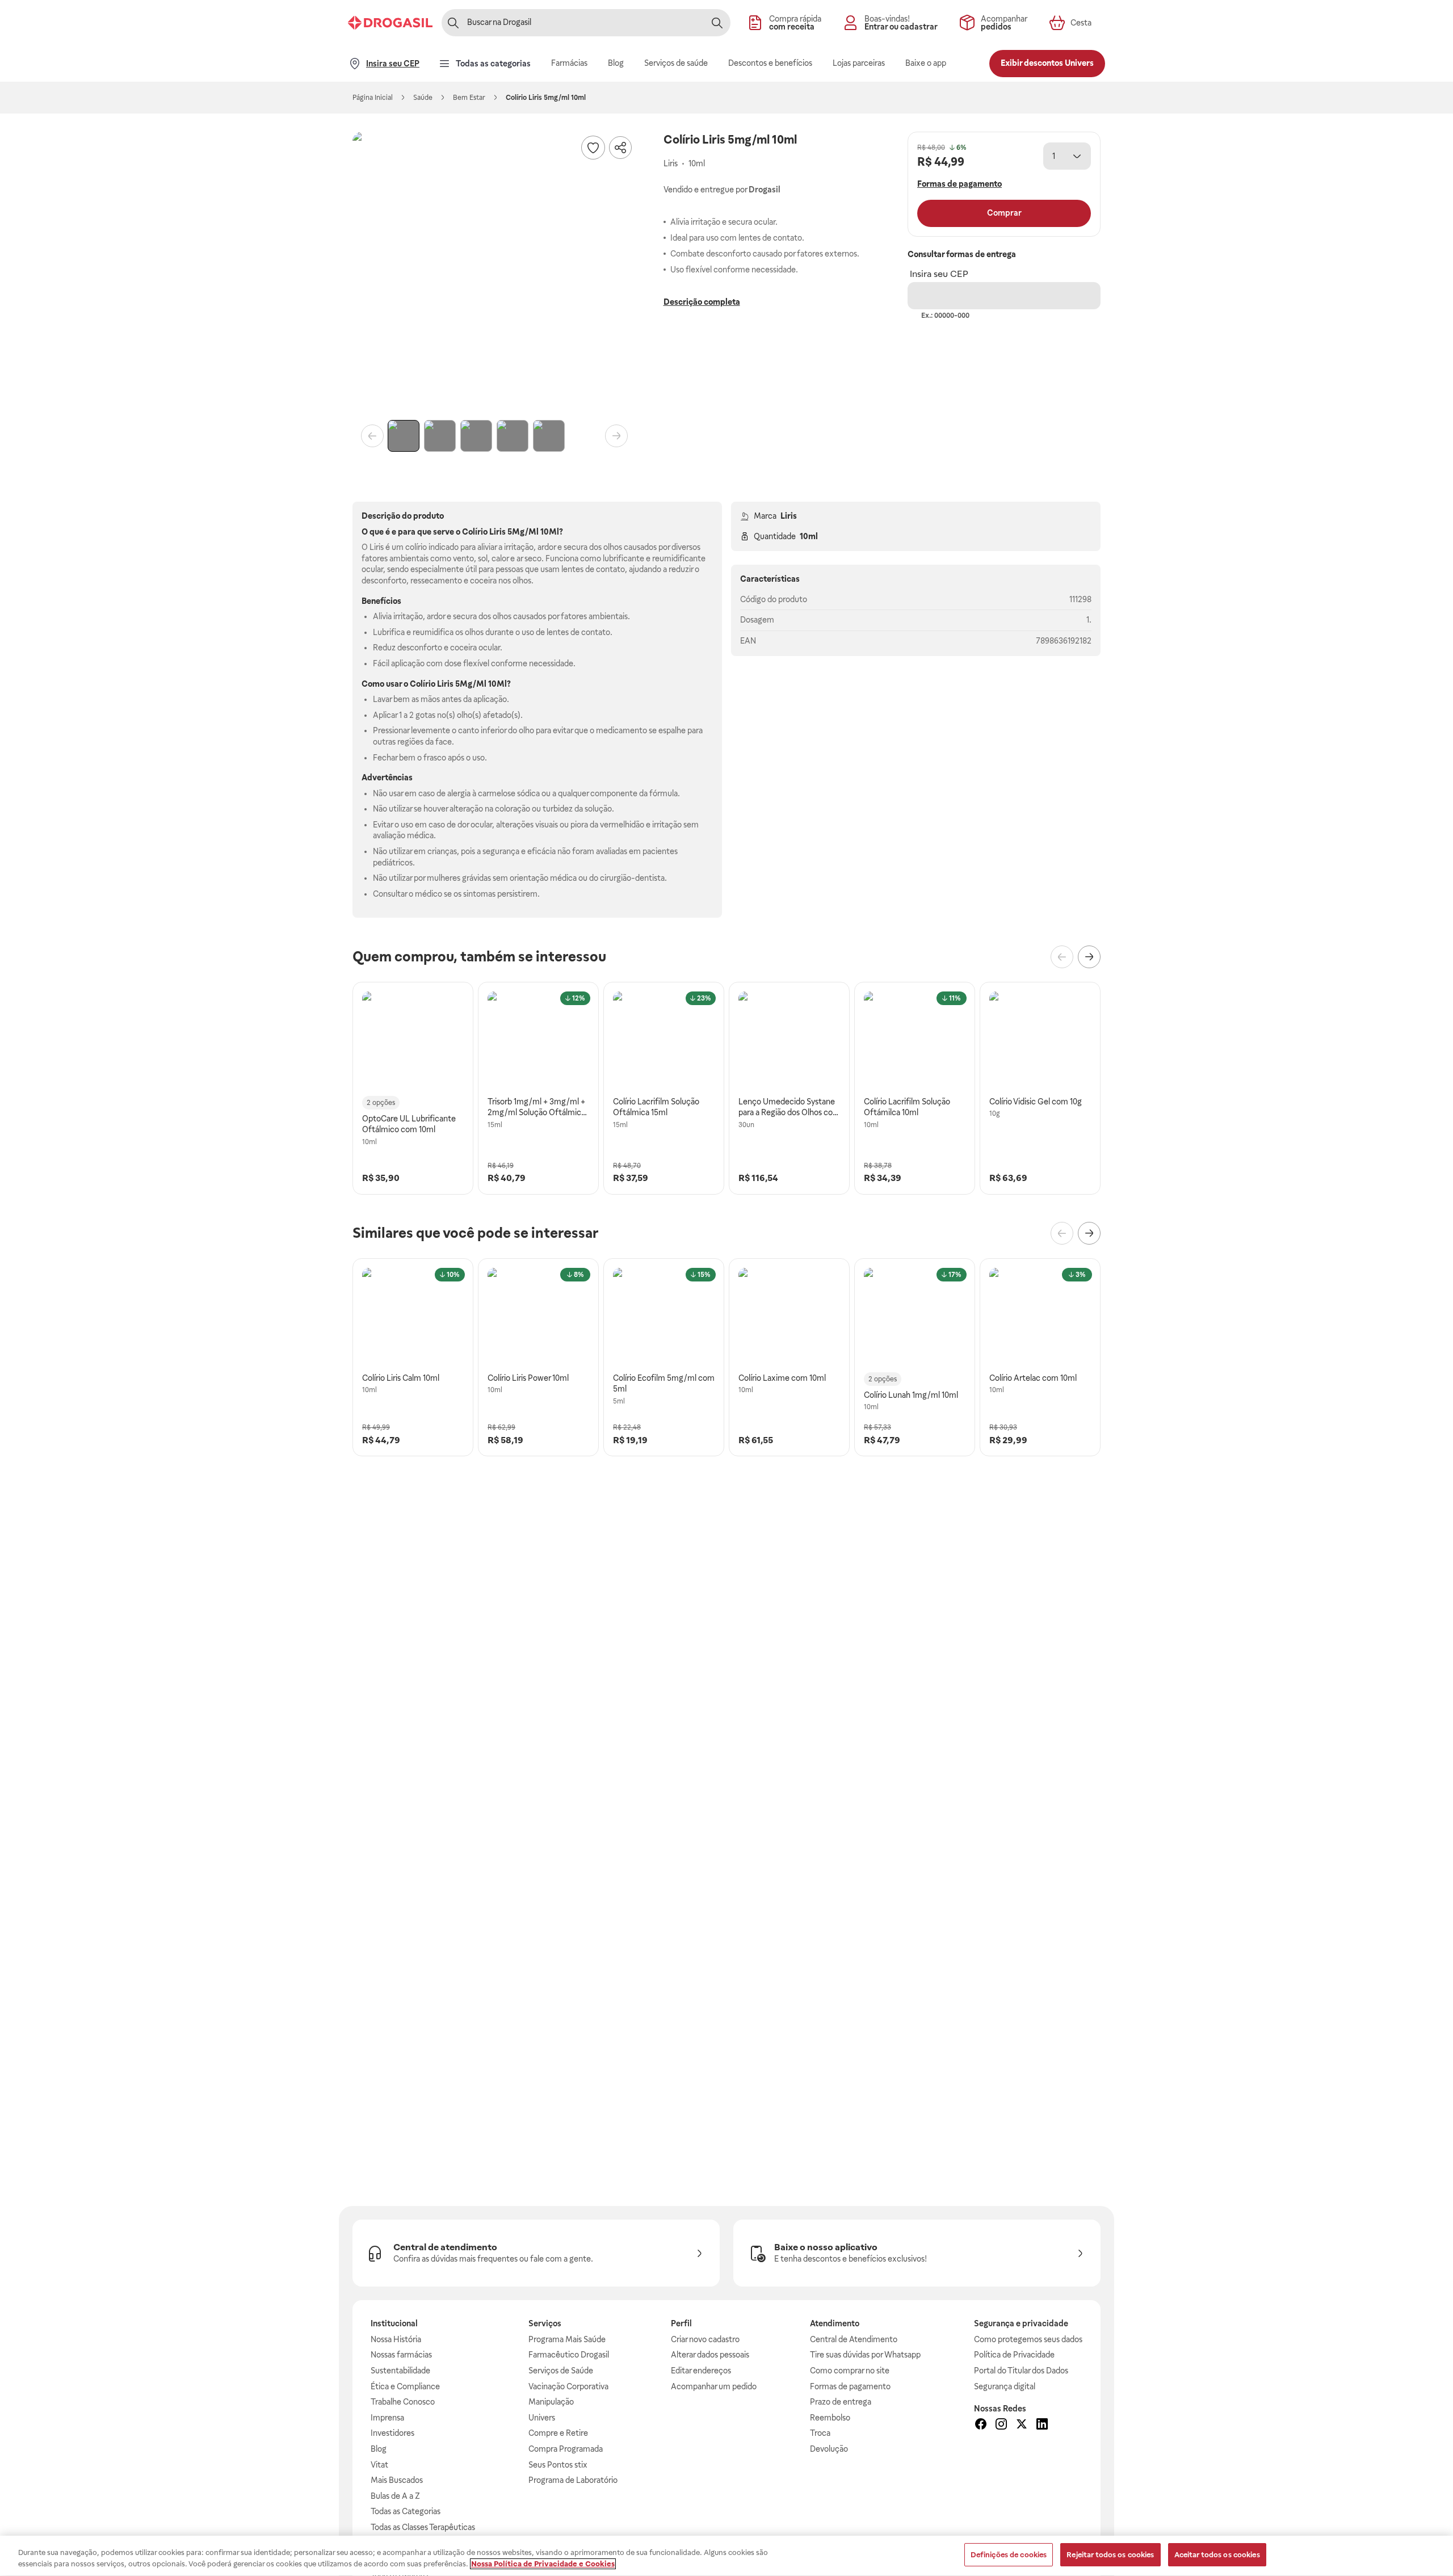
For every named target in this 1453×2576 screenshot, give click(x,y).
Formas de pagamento (850, 2386)
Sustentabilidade (400, 2371)
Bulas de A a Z (395, 2496)
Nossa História (396, 2339)
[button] (494, 274)
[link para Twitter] (1022, 2426)
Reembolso (830, 2418)
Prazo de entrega (841, 2402)
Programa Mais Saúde (567, 2339)
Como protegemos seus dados (1028, 2339)
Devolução (829, 2449)
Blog (379, 2449)
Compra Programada (566, 2449)
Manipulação (551, 2402)
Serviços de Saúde (561, 2371)
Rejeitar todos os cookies (1110, 2555)
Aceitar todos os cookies (1217, 2555)
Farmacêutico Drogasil (569, 2355)
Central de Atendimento (854, 2339)
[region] (726, 2556)
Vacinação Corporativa (568, 2386)
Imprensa (387, 2418)
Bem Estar (469, 98)
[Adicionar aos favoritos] (593, 148)
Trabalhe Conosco (403, 2402)
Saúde (423, 98)
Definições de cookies (1009, 2555)
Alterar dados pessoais (710, 2355)
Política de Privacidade (1014, 2355)
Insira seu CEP (939, 274)
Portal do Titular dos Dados (1021, 2371)
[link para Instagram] (1001, 2426)
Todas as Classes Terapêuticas (423, 2527)
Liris (789, 516)
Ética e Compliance (405, 2386)
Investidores (392, 2433)
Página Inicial (373, 98)
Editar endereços (701, 2371)
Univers (542, 2418)
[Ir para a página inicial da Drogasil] (390, 23)
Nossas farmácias (401, 2355)
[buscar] (717, 23)
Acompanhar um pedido (714, 2386)
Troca (820, 2433)
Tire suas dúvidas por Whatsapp (865, 2355)
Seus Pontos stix (558, 2465)
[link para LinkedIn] (1042, 2426)
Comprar (1004, 213)
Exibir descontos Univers (1047, 63)
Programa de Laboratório (573, 2480)
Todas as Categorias (406, 2511)
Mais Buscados (397, 2480)
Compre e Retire (558, 2433)
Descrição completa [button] (702, 302)
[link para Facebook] (981, 2426)
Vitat (379, 2465)
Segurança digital (1005, 2386)
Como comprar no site (850, 2371)
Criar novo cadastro (705, 2339)
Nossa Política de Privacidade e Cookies (543, 2564)
